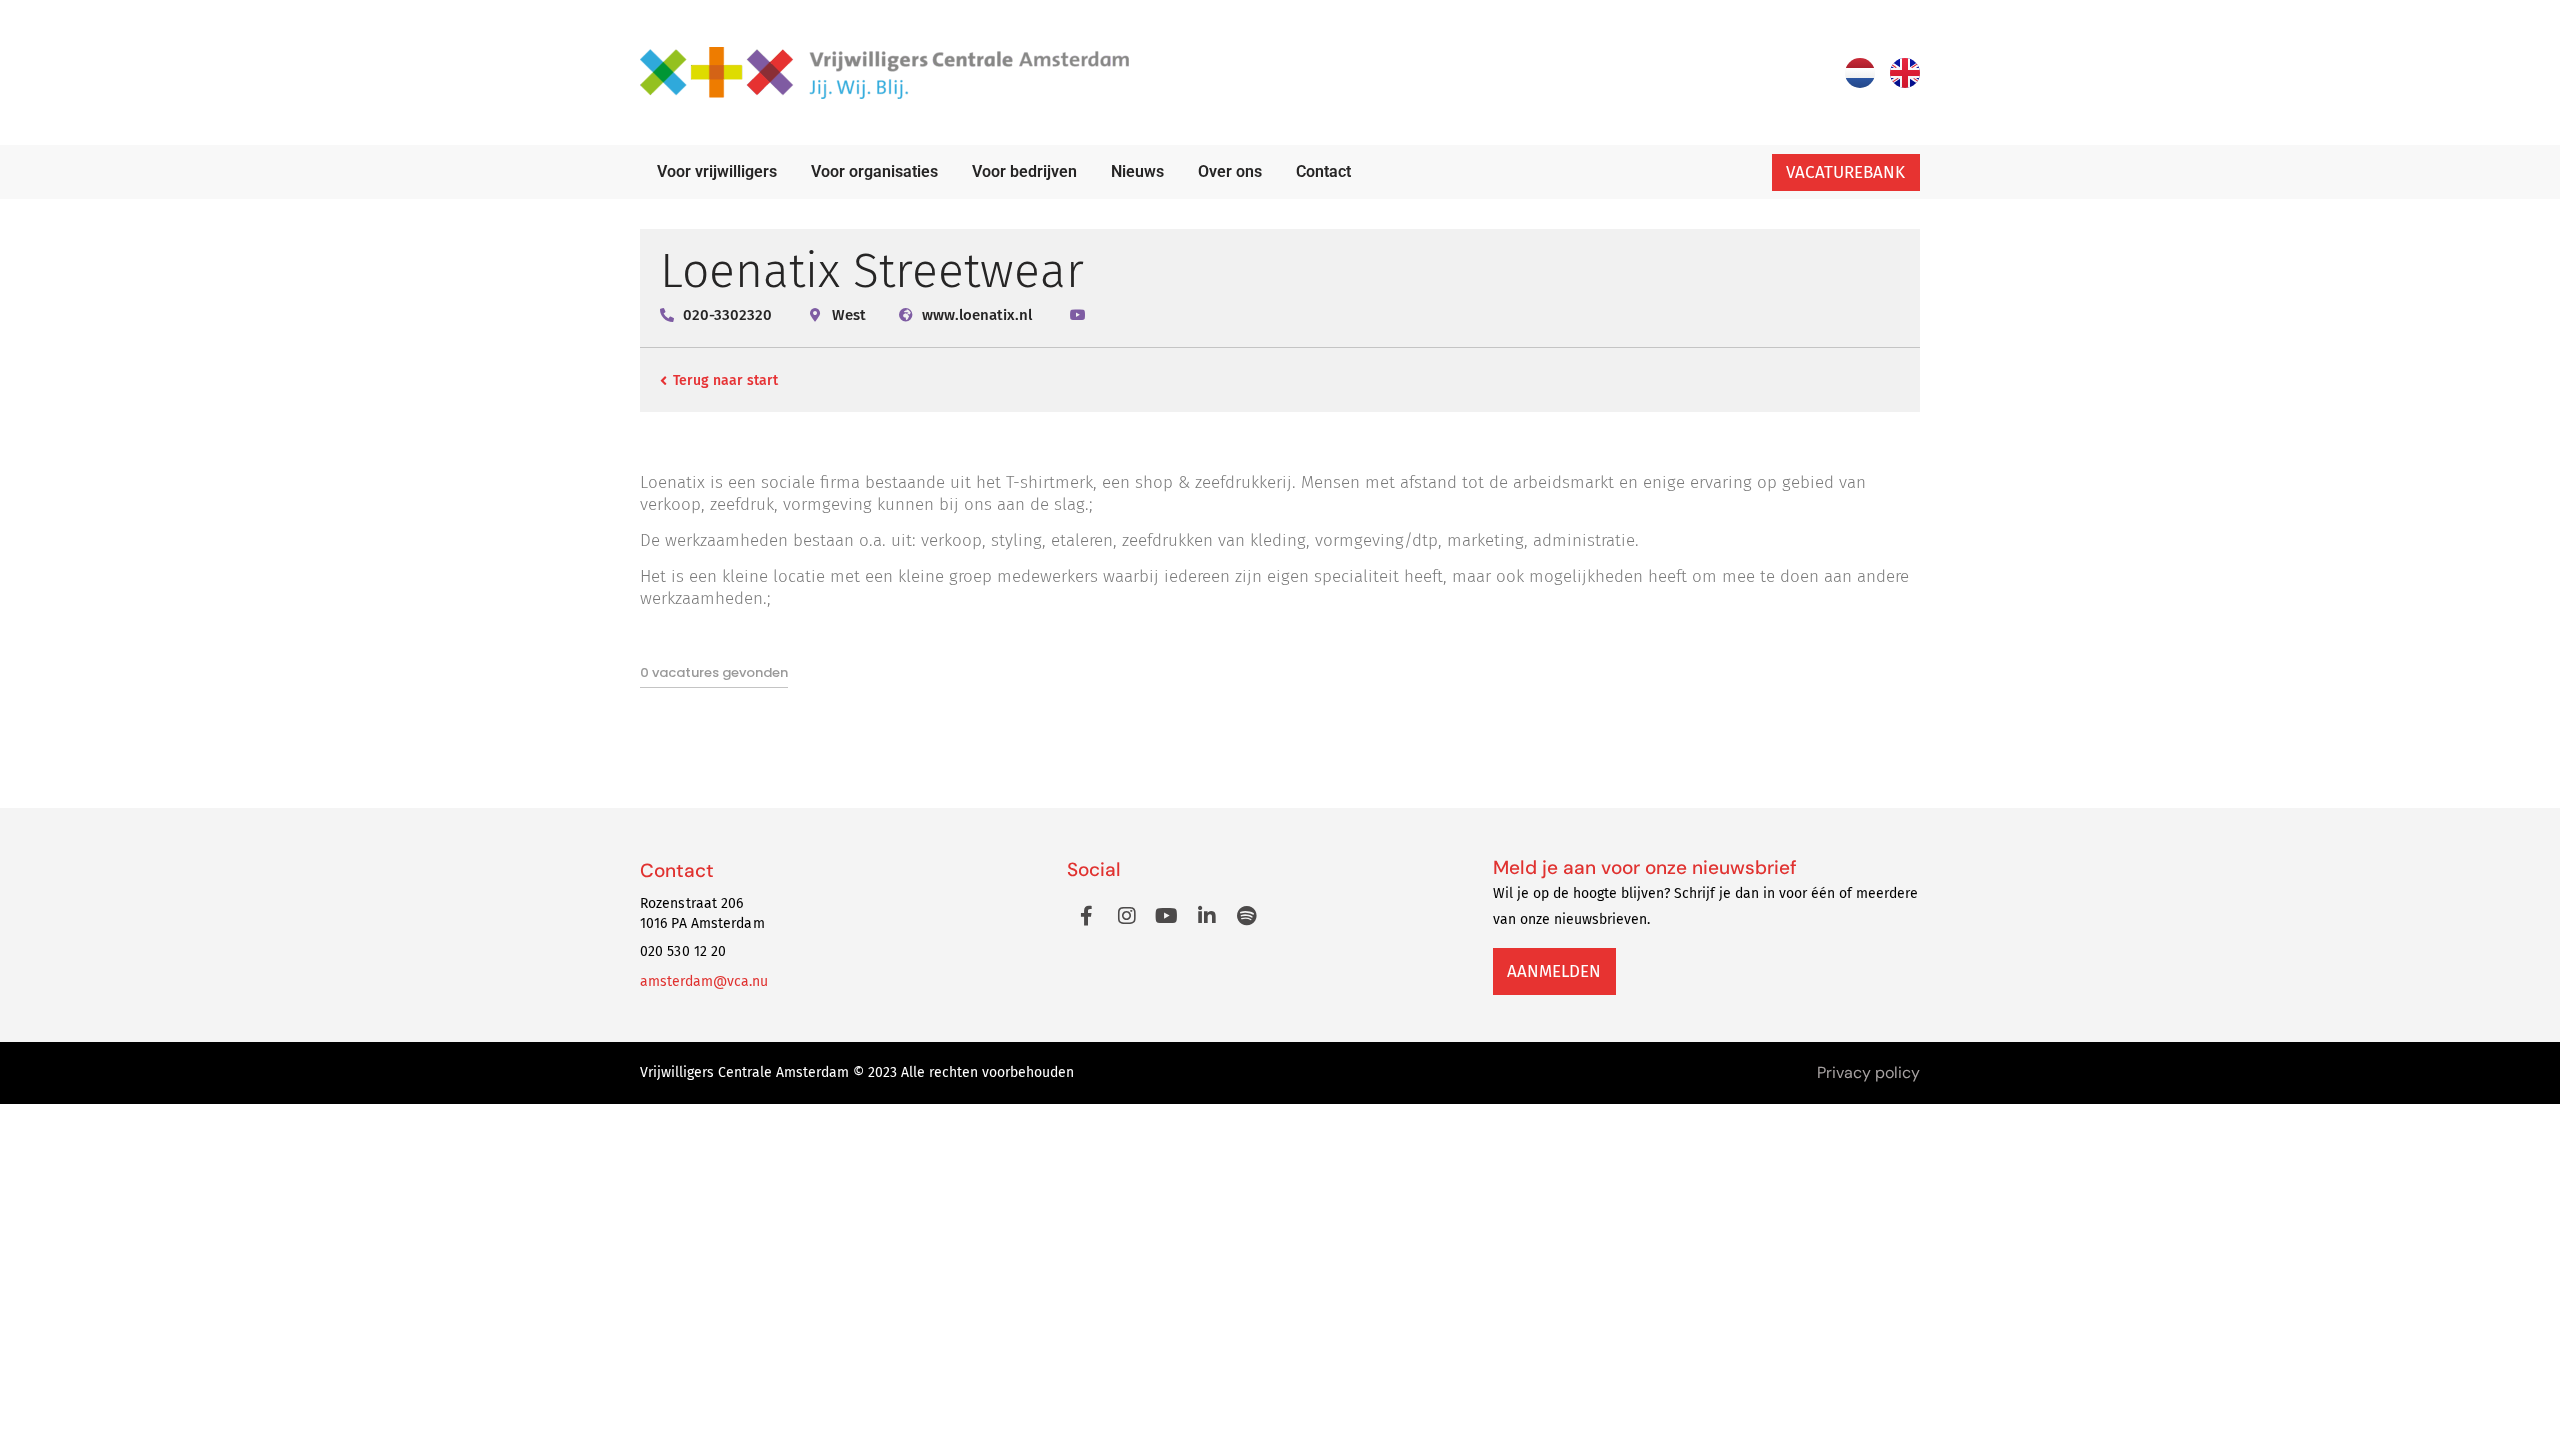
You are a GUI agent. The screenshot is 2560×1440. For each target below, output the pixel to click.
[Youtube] (1167, 916)
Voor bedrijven (1024, 171)
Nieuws (1137, 171)
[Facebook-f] (1087, 916)
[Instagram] (1127, 916)
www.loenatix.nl (977, 315)
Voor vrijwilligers (717, 171)
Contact (1323, 171)
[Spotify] (1247, 916)
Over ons (1230, 171)
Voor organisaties (874, 171)
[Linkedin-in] (1207, 916)
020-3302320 (727, 315)
